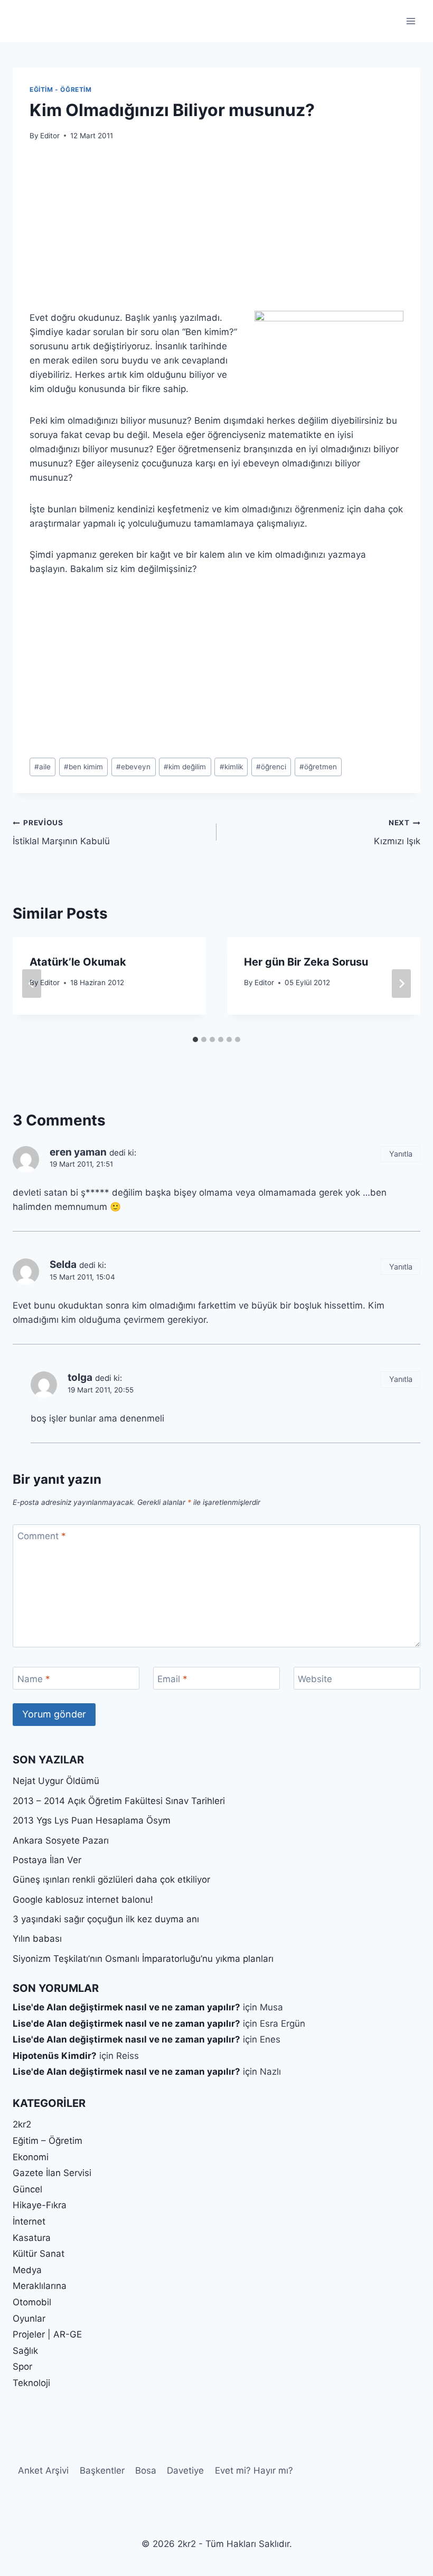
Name (34, 1678)
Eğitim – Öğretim (48, 2141)
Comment (42, 1536)
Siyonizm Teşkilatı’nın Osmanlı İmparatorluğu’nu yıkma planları (143, 1959)
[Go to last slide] (32, 984)
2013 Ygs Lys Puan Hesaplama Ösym (92, 1820)
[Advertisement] (216, 232)
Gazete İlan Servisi (52, 2173)
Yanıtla (401, 1154)
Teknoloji (31, 2383)
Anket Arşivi (43, 2470)
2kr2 (22, 2124)
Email (172, 1678)
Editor (50, 136)
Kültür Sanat (39, 2254)
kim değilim (185, 767)
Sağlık (25, 2351)
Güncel (27, 2189)
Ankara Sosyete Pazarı (61, 1840)
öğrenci (271, 767)
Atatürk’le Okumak (78, 962)
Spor (22, 2367)
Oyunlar (29, 2319)
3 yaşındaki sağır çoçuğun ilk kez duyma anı (106, 1919)
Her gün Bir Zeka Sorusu (306, 962)
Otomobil (32, 2302)
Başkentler (102, 2470)
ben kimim (83, 767)
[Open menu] (411, 21)
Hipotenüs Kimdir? (55, 2056)
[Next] (401, 984)
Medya (27, 2270)
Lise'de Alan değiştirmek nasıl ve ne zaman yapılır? (126, 2007)
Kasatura (32, 2238)
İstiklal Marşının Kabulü (61, 832)
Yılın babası (37, 1939)
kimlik (231, 767)
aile (43, 767)
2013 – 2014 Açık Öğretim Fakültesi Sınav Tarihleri (119, 1801)
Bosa (146, 2470)
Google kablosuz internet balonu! (83, 1900)
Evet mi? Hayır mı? (254, 2470)
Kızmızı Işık (397, 832)
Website (315, 1678)
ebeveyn (133, 767)
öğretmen (318, 767)
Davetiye (185, 2470)
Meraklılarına (40, 2286)
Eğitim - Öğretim (61, 89)
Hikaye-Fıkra (40, 2205)
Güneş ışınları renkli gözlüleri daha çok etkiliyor (111, 1879)
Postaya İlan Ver (47, 1860)
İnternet (29, 2221)
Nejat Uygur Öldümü (56, 1781)
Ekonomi (31, 2157)
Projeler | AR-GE (47, 2334)
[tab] (195, 1039)
